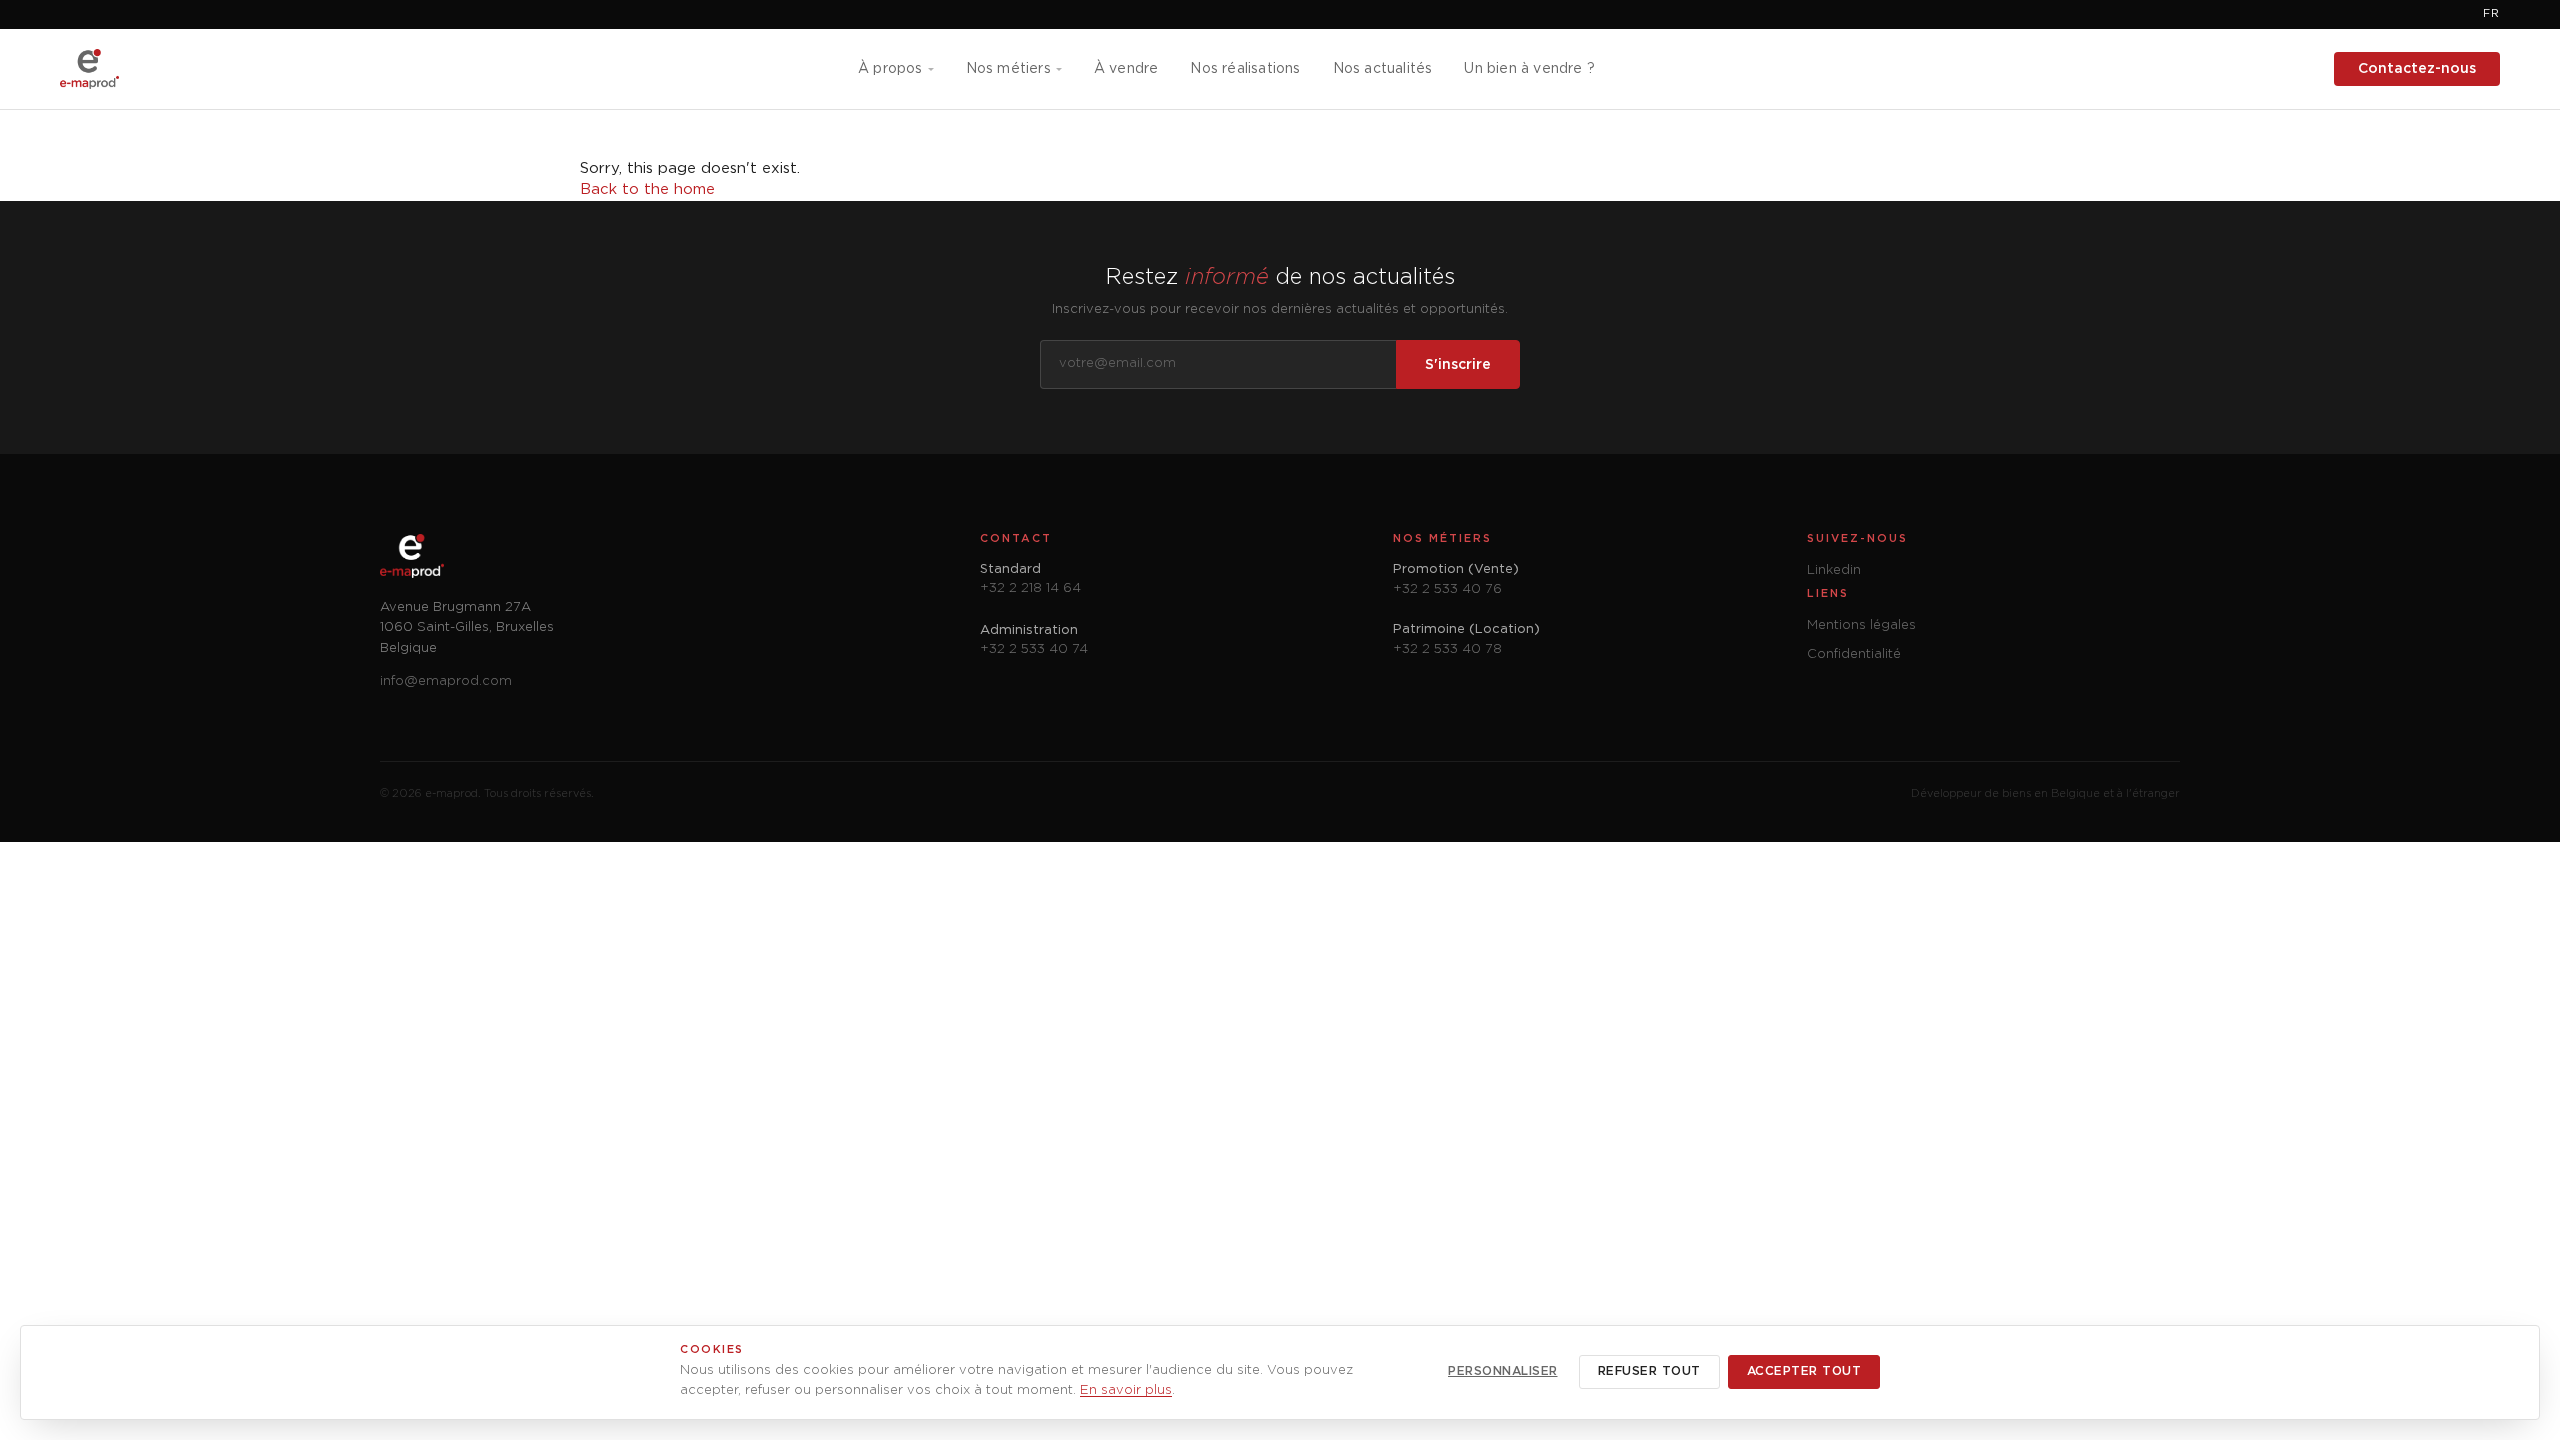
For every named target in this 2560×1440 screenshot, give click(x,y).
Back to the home (647, 189)
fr (2491, 14)
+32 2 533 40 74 (1034, 649)
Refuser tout (1649, 1371)
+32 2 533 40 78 (1447, 649)
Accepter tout (1804, 1371)
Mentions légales (1861, 625)
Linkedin (1834, 570)
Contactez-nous (2417, 69)
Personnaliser (1503, 1371)
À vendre (1126, 69)
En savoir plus (1126, 1390)
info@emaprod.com (446, 681)
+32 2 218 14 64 (1030, 588)
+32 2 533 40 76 (1447, 589)
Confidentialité (1854, 654)
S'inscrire (1458, 365)
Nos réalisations (1245, 69)
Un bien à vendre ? (1529, 69)
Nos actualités (1383, 69)
